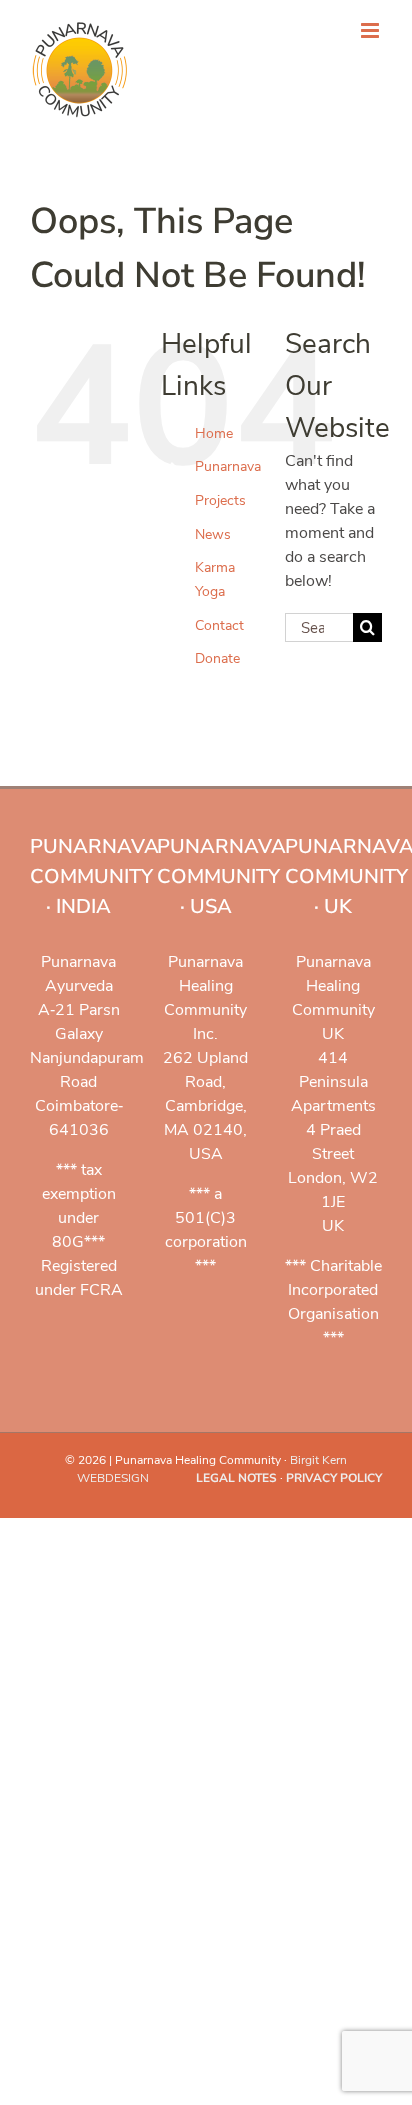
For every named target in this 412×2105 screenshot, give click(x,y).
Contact (219, 625)
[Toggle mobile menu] (371, 30)
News (213, 534)
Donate (217, 658)
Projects (220, 500)
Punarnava (228, 466)
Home (214, 433)
